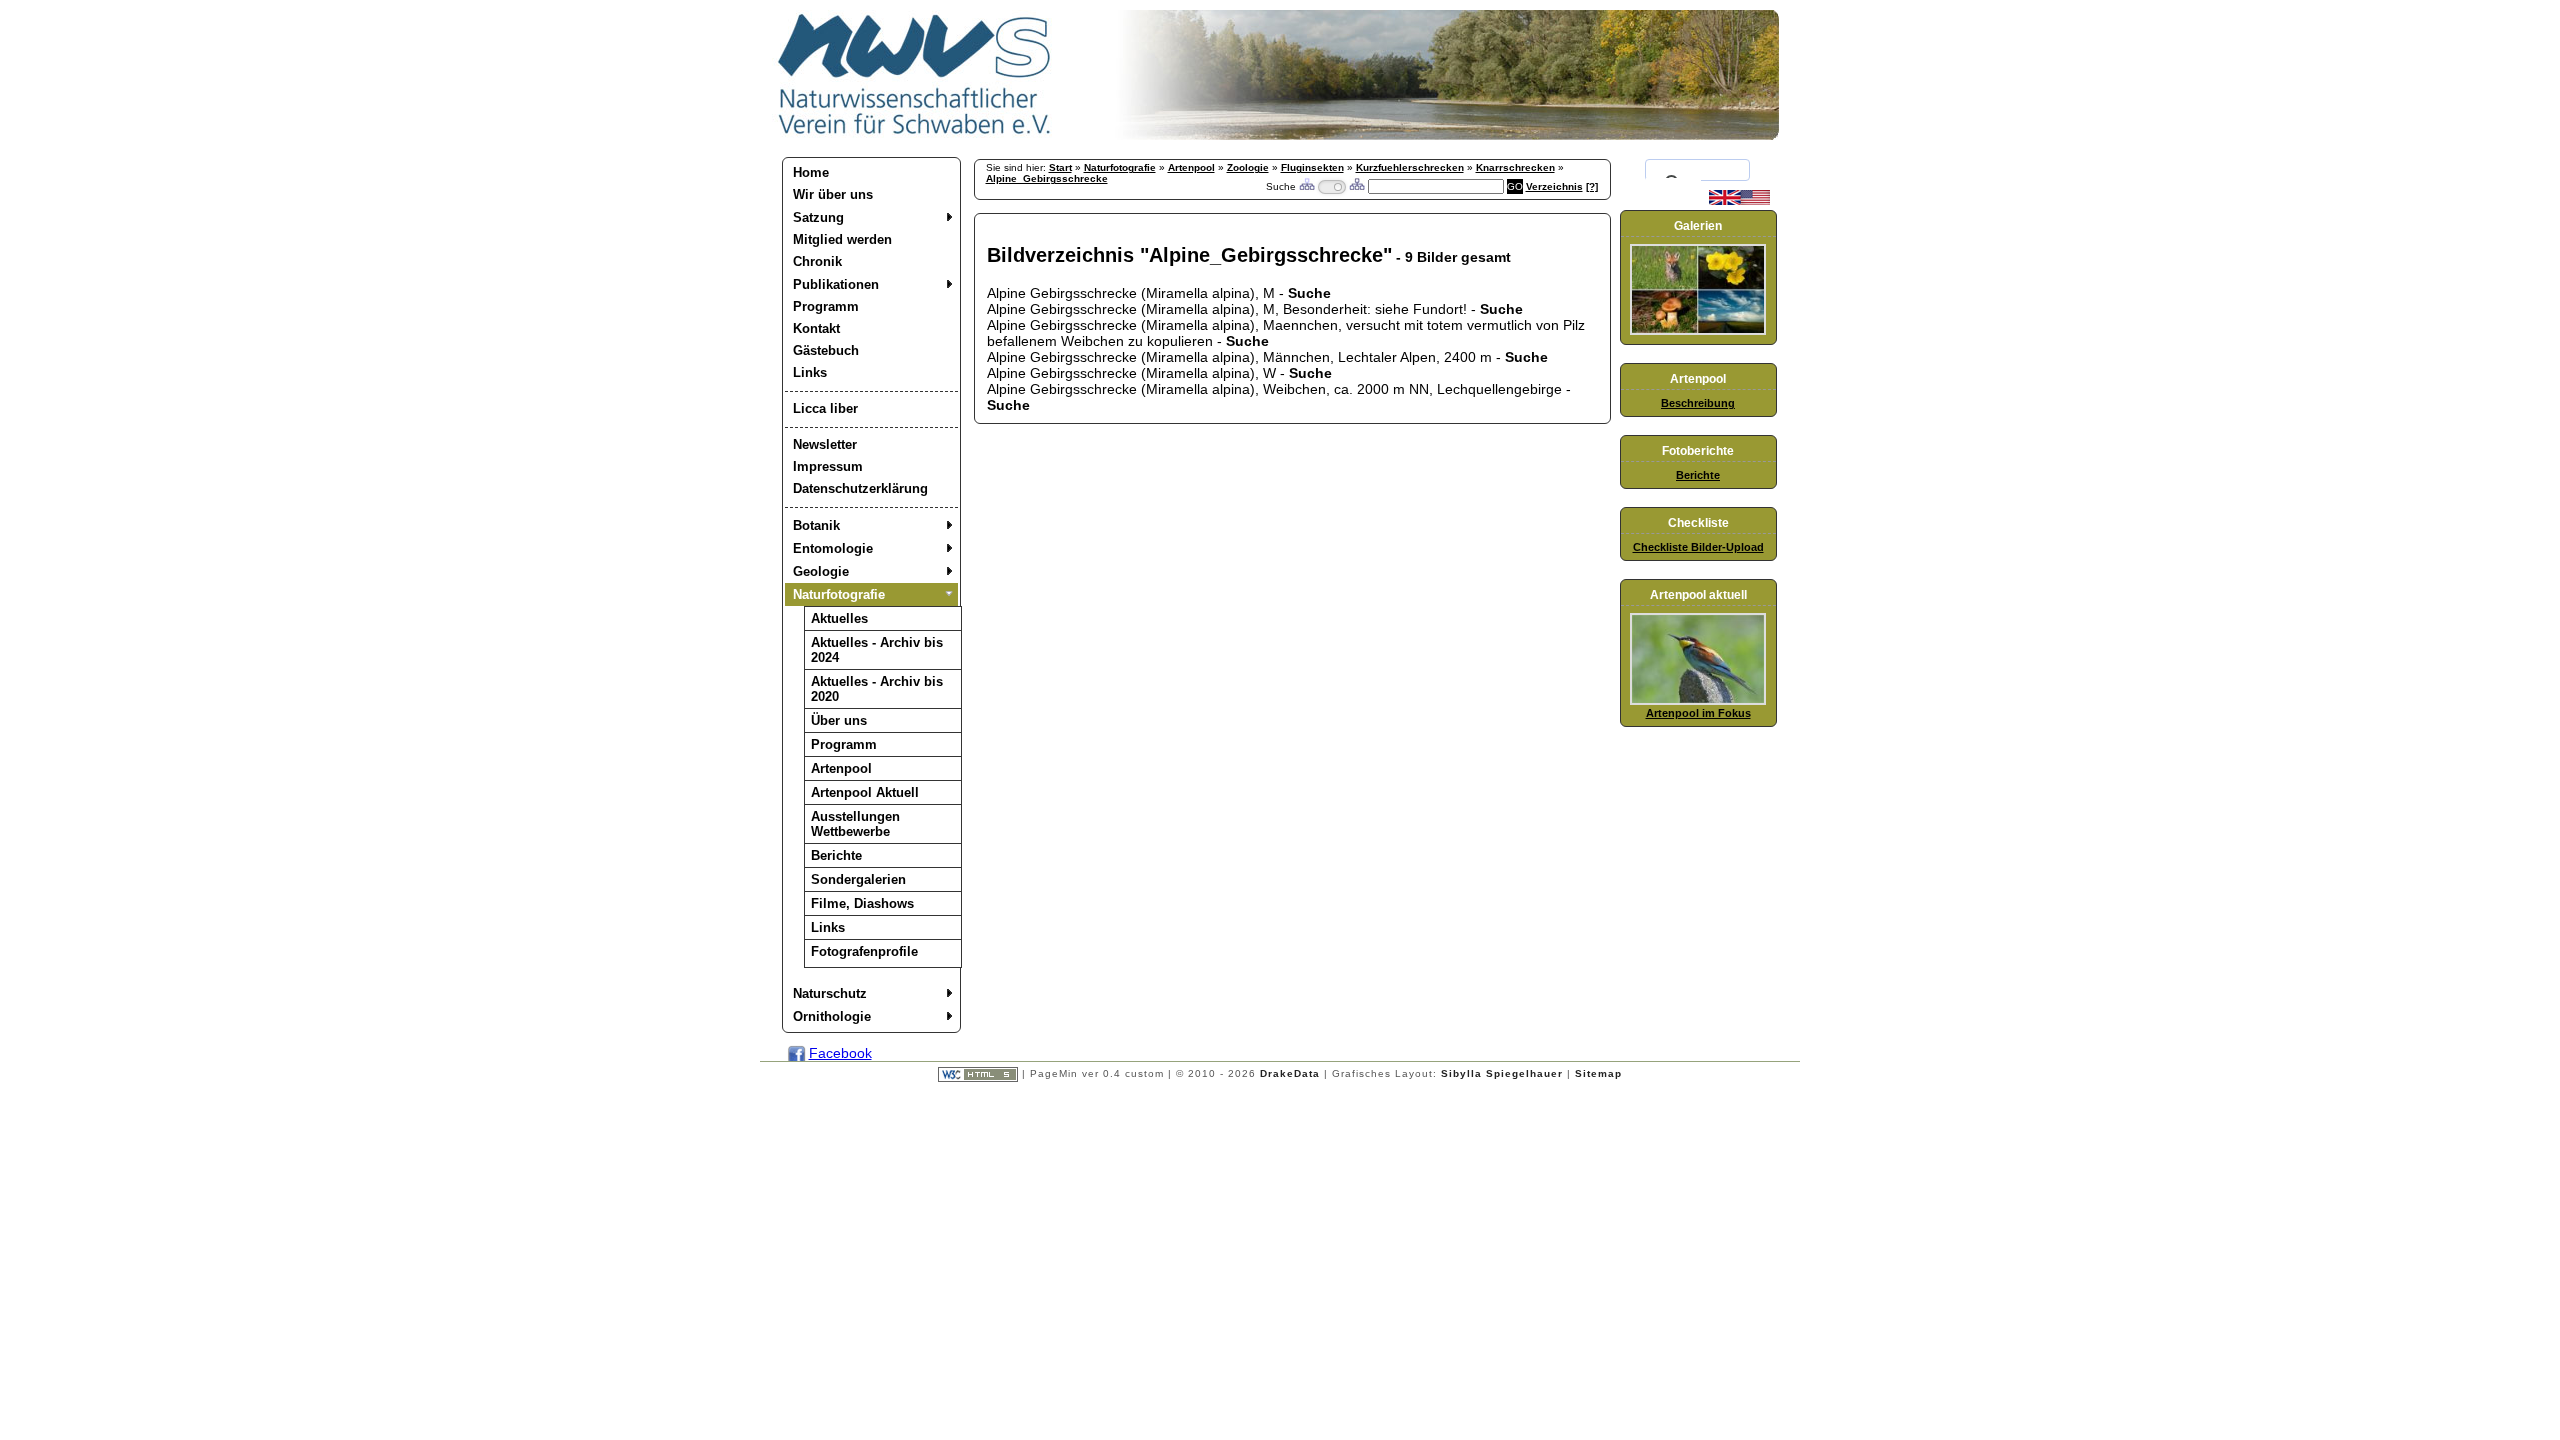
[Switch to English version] (1739, 201)
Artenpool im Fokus (1698, 713)
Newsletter (825, 444)
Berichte (836, 855)
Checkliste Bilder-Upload (1698, 547)
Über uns (839, 720)
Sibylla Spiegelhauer (1502, 1073)
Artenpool (841, 768)
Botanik (816, 525)
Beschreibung (1698, 403)
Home (811, 172)
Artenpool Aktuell (865, 792)
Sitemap (1598, 1073)
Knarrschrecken (1515, 167)
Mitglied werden (842, 239)
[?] (1592, 186)
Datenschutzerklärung (860, 488)
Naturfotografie (839, 594)
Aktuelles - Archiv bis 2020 (877, 689)
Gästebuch (826, 350)
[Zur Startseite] (915, 135)
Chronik (817, 261)
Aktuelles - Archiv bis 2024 (877, 650)
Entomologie (833, 548)
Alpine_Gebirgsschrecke (1047, 178)
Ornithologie (832, 1016)
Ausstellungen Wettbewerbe (855, 824)
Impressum (828, 466)
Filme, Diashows (862, 903)
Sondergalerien (858, 879)
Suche (1309, 293)
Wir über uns (833, 194)
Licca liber (825, 408)
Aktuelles (839, 618)
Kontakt (816, 328)
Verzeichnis (1554, 186)
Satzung (818, 217)
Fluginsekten (1312, 167)
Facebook (840, 1053)
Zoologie (1248, 167)
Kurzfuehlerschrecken (1410, 167)
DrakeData (1290, 1073)
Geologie (821, 571)
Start (1060, 167)
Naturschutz (830, 993)
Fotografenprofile (864, 951)
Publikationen (836, 284)
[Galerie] (1698, 331)
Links (810, 372)
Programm (826, 306)
